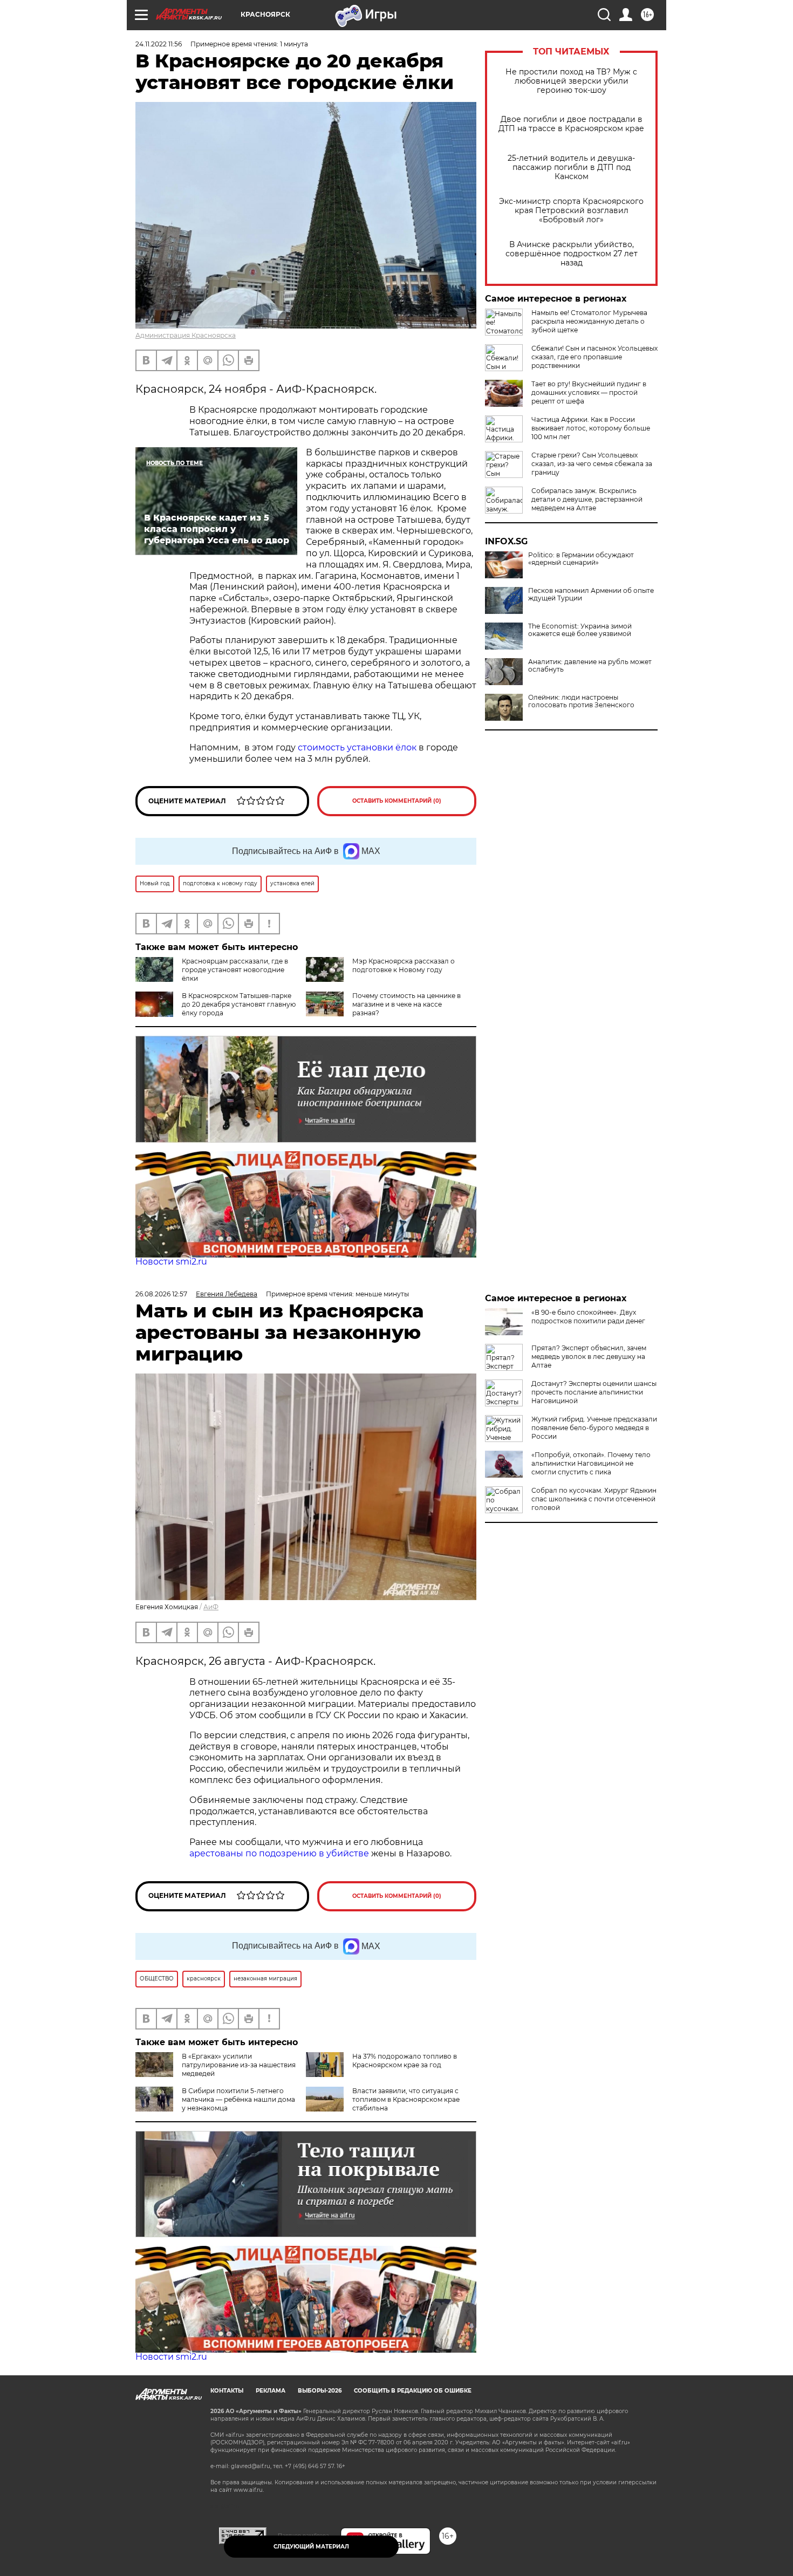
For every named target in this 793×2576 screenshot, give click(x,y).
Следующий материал (311, 2547)
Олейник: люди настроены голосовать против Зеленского (581, 701)
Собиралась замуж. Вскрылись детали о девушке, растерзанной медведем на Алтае (587, 499)
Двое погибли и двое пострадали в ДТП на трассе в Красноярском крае (571, 124)
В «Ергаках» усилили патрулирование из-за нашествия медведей (239, 2065)
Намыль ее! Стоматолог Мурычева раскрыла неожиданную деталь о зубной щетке (589, 321)
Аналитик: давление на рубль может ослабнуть (590, 666)
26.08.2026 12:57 (161, 1294)
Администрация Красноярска (186, 335)
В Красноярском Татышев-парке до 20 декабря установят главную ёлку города (239, 1004)
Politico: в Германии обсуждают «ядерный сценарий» (581, 559)
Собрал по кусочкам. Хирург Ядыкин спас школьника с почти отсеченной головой (594, 1499)
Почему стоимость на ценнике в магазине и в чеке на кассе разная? (406, 1004)
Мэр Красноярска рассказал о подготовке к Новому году (404, 965)
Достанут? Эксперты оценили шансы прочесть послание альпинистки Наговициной (594, 1392)
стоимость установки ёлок (357, 747)
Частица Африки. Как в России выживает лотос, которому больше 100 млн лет (591, 428)
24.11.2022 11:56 (159, 44)
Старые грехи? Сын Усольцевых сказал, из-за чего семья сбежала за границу (592, 464)
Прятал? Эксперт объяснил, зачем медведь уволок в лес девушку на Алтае (589, 1357)
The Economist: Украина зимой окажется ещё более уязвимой (580, 630)
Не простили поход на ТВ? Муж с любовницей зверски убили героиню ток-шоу (571, 81)
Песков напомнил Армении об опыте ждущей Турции (591, 595)
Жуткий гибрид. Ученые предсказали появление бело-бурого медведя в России (594, 1428)
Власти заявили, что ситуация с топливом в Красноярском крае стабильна (406, 2099)
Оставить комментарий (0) (397, 801)
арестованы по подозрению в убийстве (279, 1853)
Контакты (227, 2391)
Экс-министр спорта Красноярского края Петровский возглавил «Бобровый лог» (571, 211)
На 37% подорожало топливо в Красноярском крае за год (405, 2061)
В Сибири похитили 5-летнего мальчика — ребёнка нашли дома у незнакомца (238, 2099)
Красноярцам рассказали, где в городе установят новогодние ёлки (235, 970)
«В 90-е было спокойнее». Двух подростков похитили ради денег (588, 1317)
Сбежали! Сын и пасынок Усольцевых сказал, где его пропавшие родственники (594, 357)
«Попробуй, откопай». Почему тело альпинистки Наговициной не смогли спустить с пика (591, 1463)
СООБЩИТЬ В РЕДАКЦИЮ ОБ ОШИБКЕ (413, 2391)
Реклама (271, 2391)
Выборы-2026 (320, 2391)
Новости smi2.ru (171, 1262)
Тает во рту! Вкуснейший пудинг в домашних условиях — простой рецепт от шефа (589, 392)
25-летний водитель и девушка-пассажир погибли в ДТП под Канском (571, 168)
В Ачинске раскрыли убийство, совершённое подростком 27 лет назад (572, 254)
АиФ (211, 1607)
